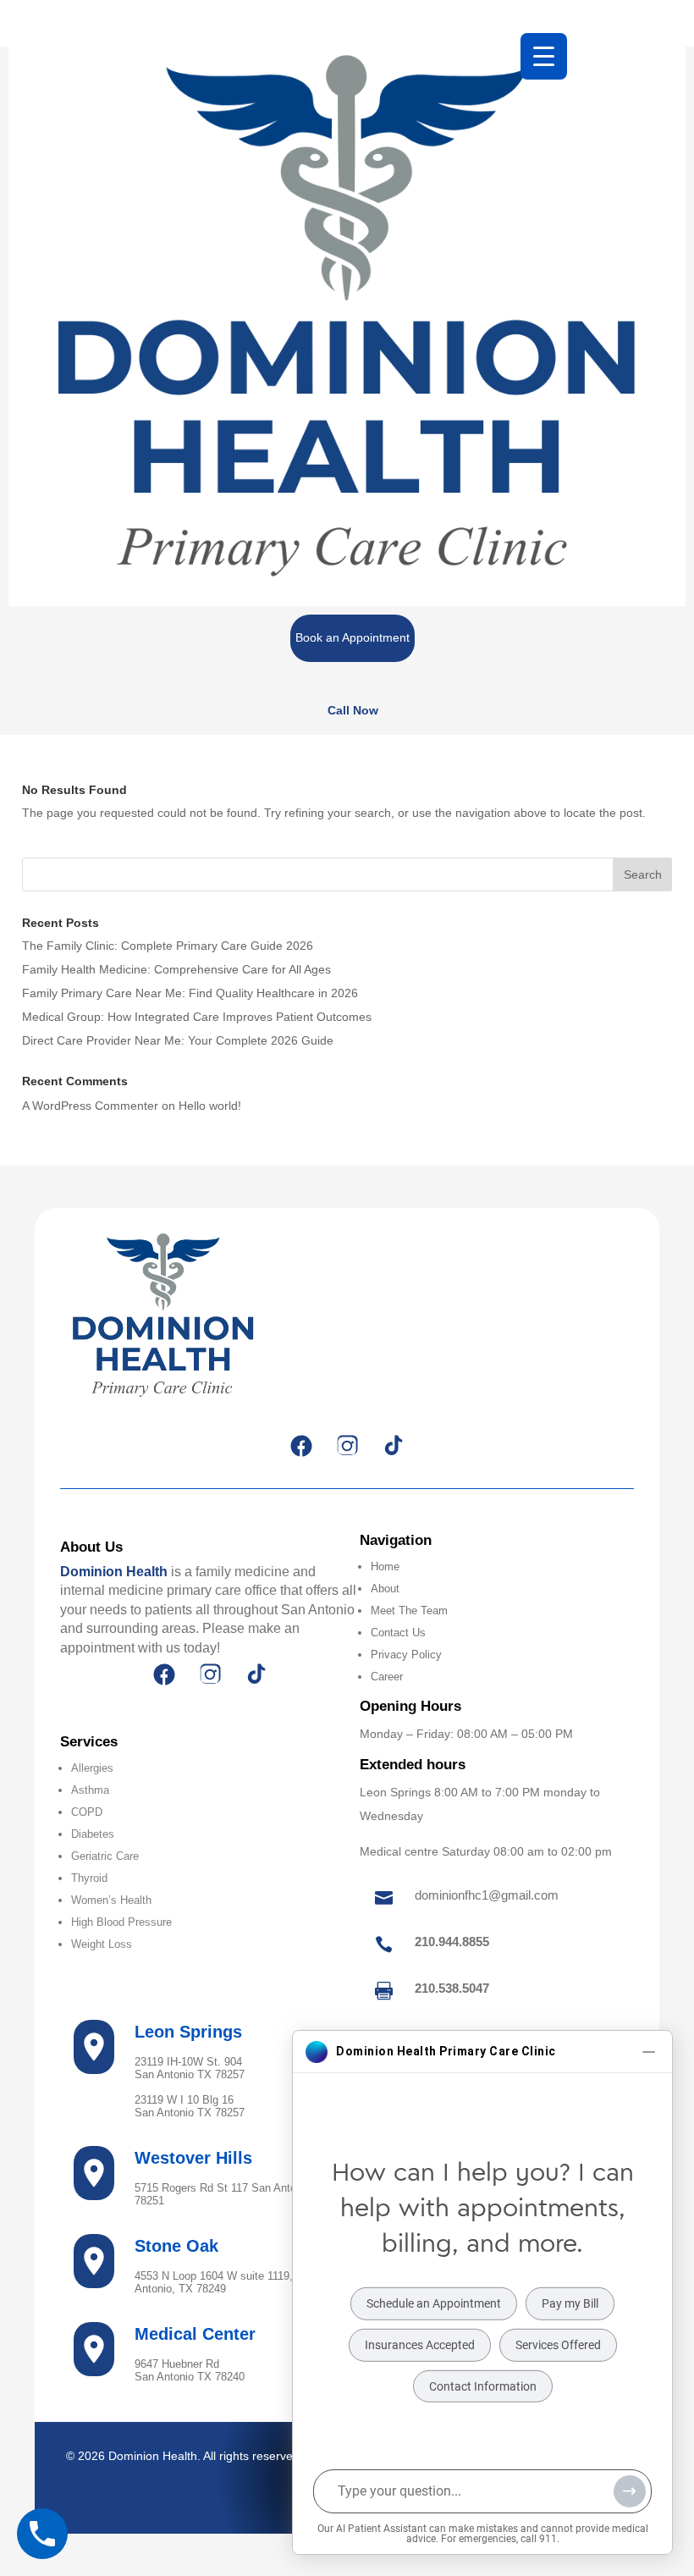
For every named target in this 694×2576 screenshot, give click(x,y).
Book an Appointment (353, 637)
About (385, 1589)
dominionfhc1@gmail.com (487, 1895)
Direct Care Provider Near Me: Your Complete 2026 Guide (178, 1040)
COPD (87, 1812)
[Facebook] (301, 1446)
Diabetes (93, 1834)
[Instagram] (347, 1446)
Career (387, 1677)
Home (385, 1567)
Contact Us (398, 1633)
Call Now (353, 710)
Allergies (92, 1768)
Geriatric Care (105, 1856)
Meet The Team (409, 1611)
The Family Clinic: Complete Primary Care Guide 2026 (168, 946)
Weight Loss (102, 1944)
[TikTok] (393, 1446)
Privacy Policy (406, 1655)
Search (643, 874)
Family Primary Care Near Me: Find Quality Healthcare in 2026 (190, 993)
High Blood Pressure (121, 1922)
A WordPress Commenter (90, 1106)
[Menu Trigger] (544, 56)
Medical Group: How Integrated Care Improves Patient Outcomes (197, 1017)
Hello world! (210, 1106)
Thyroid (89, 1878)
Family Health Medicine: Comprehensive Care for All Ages (176, 969)
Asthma (90, 1790)
